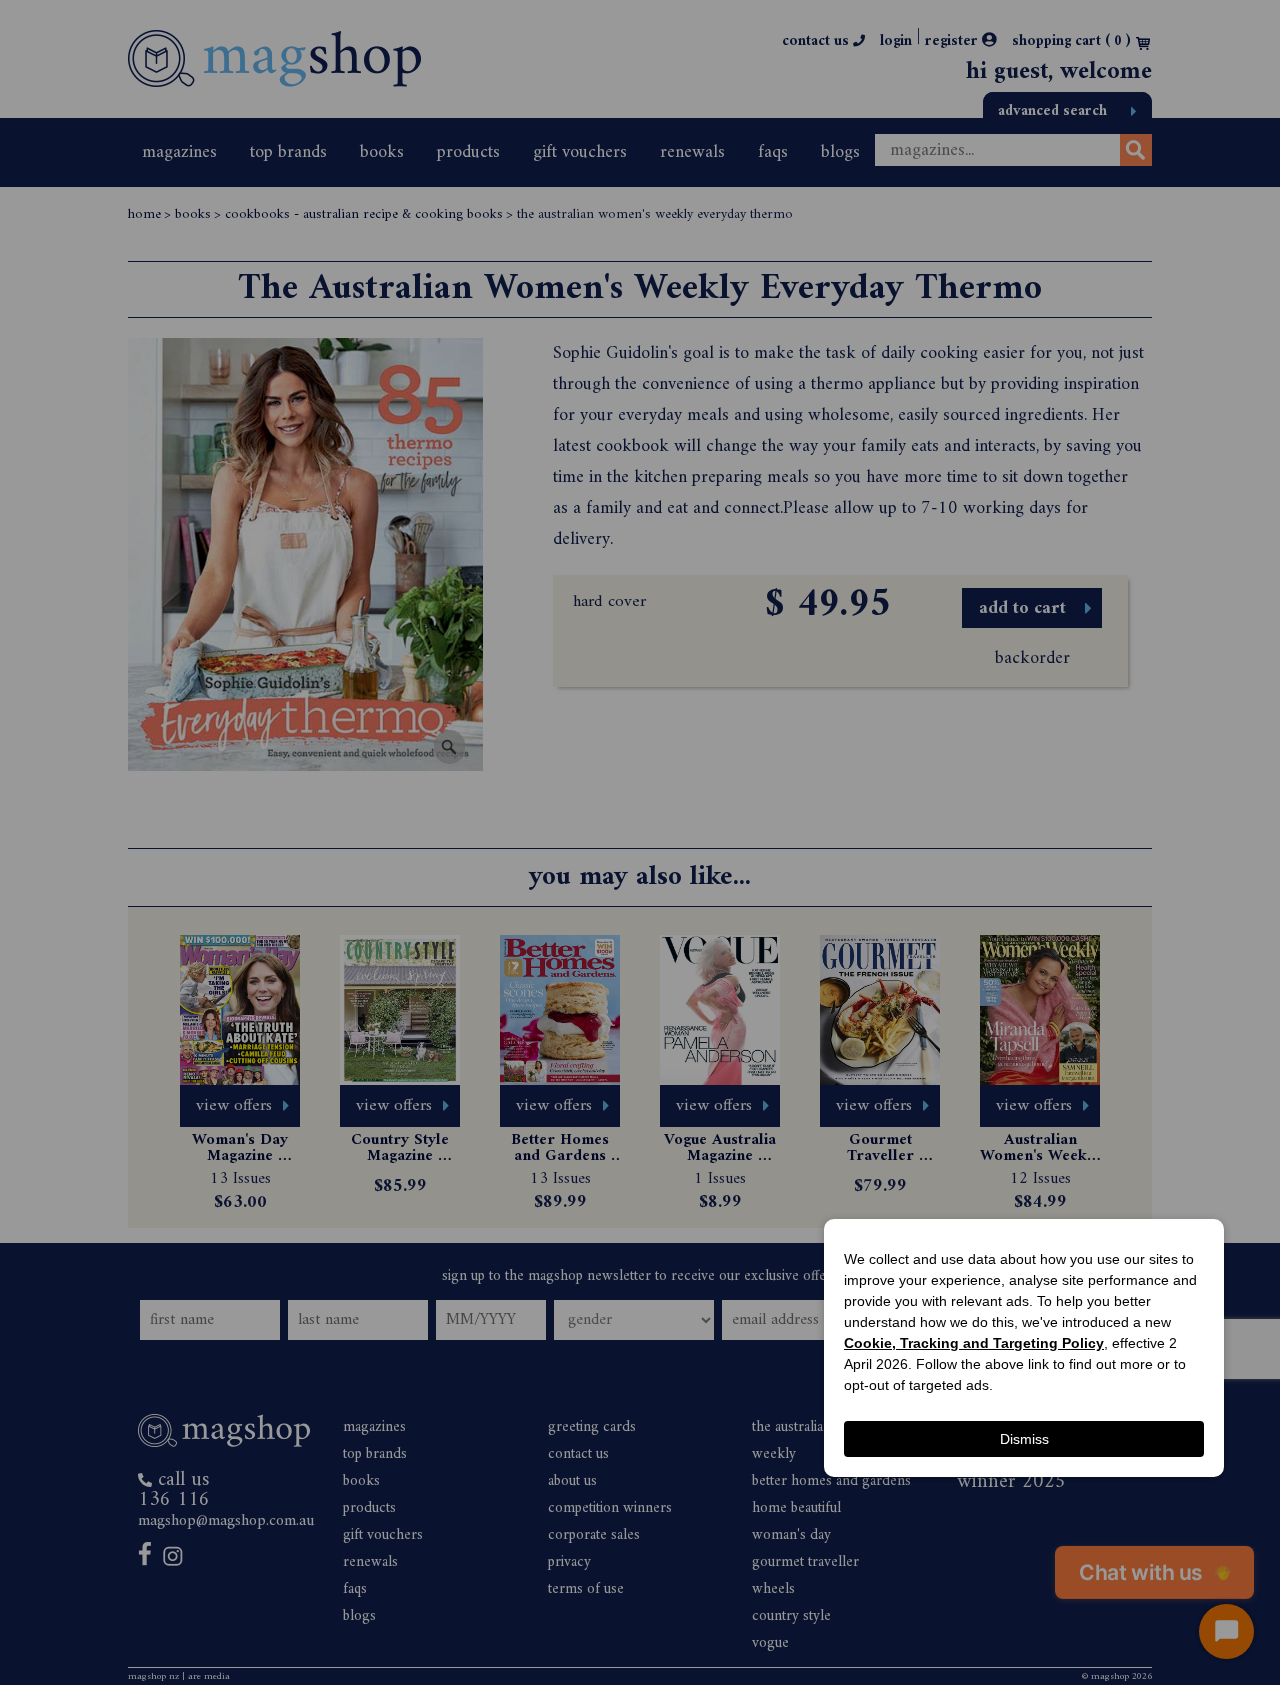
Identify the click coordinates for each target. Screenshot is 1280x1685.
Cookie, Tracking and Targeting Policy (974, 1343)
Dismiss (1024, 1439)
